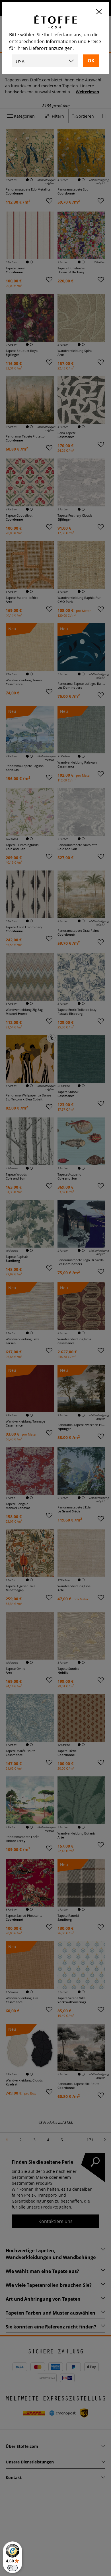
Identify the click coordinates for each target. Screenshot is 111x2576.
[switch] (13, 2568)
